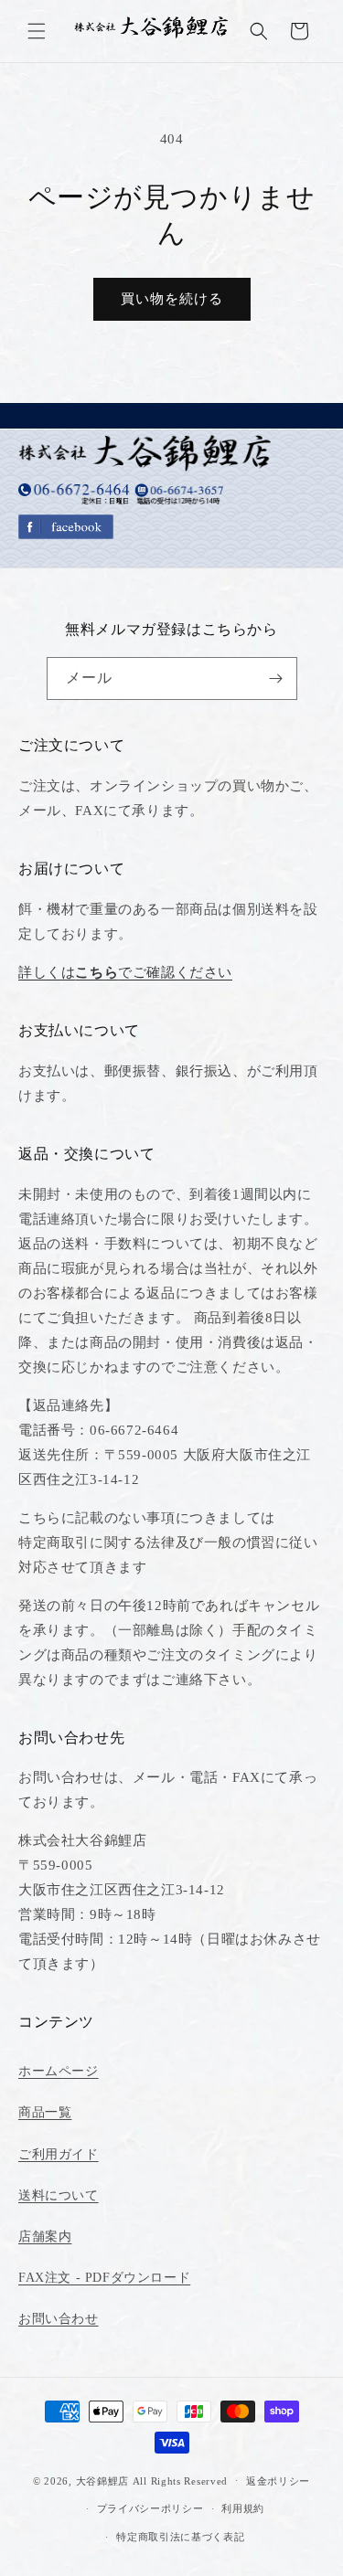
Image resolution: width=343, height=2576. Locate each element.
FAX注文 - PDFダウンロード (104, 2278)
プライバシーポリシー (150, 2508)
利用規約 (243, 2508)
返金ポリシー (278, 2481)
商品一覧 (45, 2112)
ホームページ (59, 2071)
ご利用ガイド (59, 2154)
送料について (59, 2195)
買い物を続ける (172, 299)
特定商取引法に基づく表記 (180, 2537)
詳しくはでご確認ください (125, 972)
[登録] (276, 678)
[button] (37, 31)
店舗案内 (45, 2237)
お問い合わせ (59, 2319)
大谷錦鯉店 (103, 2480)
